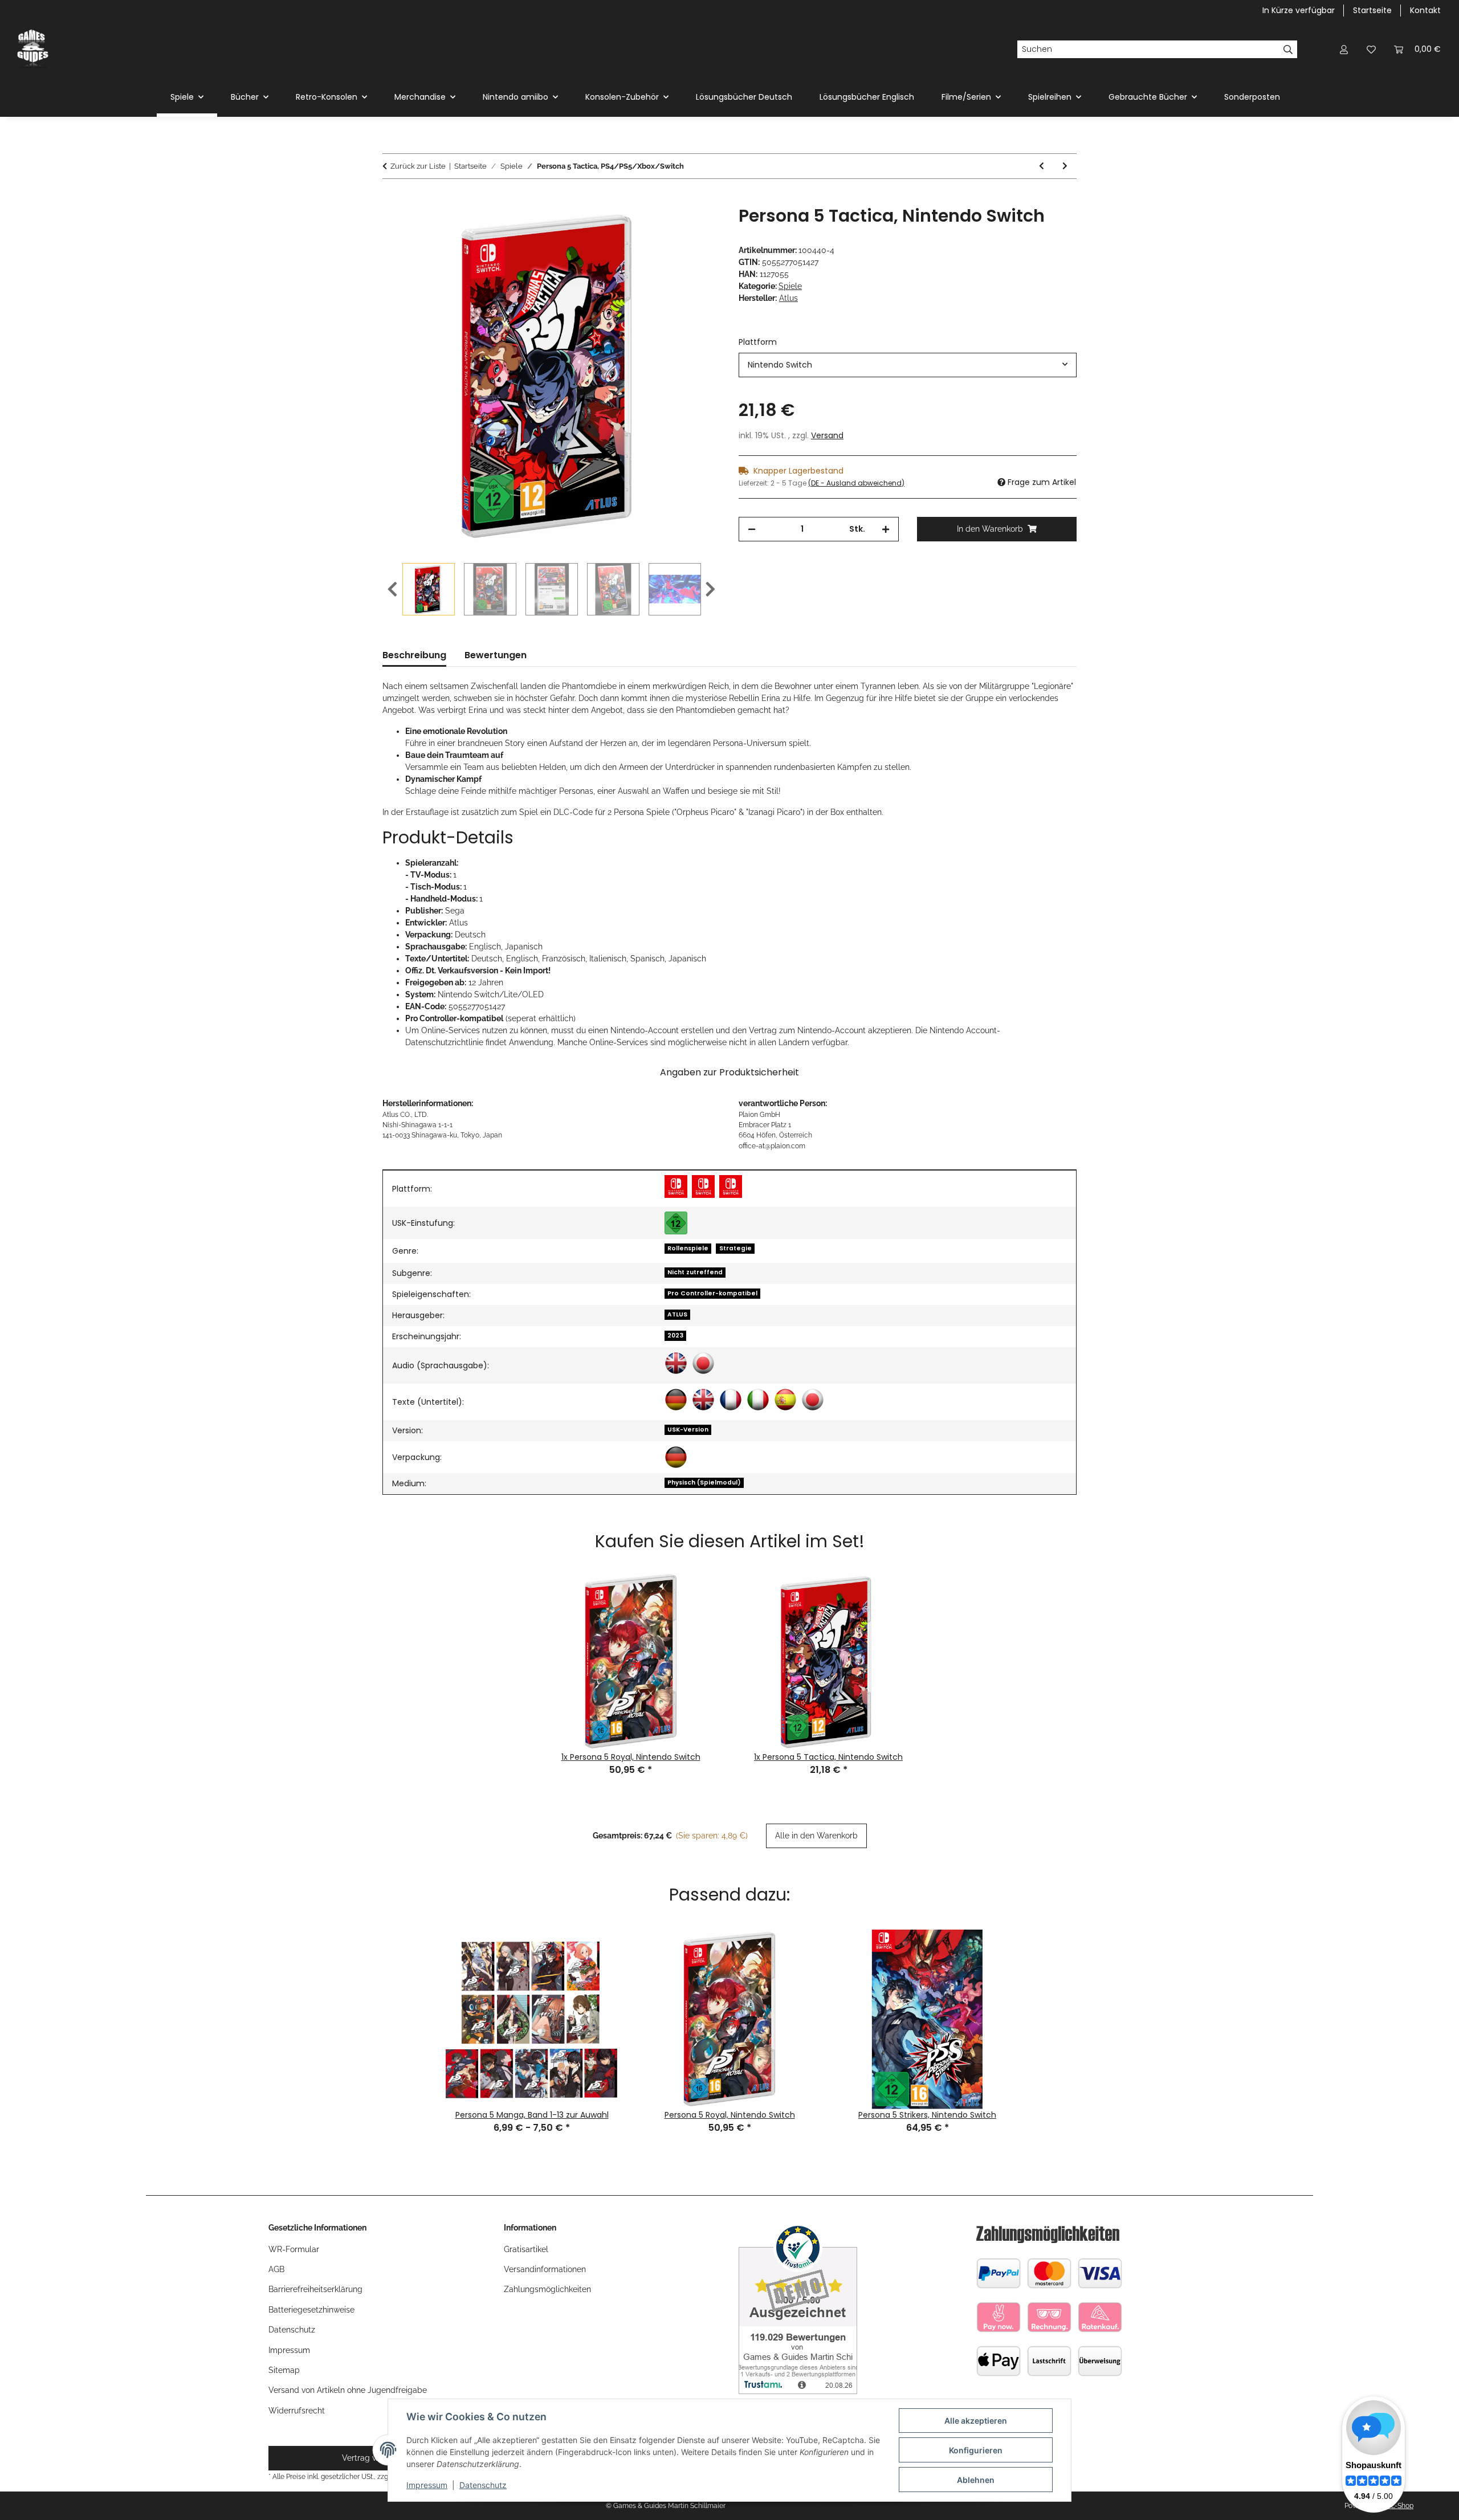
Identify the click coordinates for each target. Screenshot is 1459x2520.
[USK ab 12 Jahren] (676, 1223)
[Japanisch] (703, 1363)
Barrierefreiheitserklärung (315, 2289)
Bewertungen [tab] (496, 655)
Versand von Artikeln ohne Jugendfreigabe (348, 2390)
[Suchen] (1288, 50)
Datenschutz (483, 2485)
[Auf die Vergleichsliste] (667, 227)
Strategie (735, 1248)
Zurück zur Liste (418, 166)
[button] (1344, 49)
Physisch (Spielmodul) (704, 1483)
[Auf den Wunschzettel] (696, 227)
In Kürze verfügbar (1299, 10)
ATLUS (677, 1314)
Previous (392, 590)
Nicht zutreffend (695, 1272)
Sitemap (284, 2370)
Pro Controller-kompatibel (712, 1293)
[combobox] (908, 365)
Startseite (1372, 10)
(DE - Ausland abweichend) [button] (856, 483)
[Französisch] (731, 1400)
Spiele (790, 286)
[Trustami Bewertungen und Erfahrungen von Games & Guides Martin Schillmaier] (798, 2307)
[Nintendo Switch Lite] (703, 1186)
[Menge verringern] (752, 529)
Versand (827, 435)
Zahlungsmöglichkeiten (547, 2289)
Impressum (427, 2485)
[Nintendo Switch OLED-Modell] (731, 1186)
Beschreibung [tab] (414, 655)
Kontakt (1425, 10)
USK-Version (688, 1430)
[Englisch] (676, 1363)
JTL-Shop (1399, 2506)
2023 (675, 1336)
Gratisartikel (526, 2249)
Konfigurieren (976, 2450)
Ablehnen (976, 2480)
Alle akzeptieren (976, 2421)
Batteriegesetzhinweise (311, 2310)
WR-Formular (294, 2249)
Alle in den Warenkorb (816, 1836)
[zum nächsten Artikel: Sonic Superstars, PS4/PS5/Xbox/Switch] (1065, 166)
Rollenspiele (688, 1248)
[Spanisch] (785, 1400)
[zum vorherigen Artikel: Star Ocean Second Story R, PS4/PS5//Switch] (1042, 166)
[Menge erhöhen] (886, 529)
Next (710, 590)
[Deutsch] (676, 1400)
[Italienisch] (758, 1400)
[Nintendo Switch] (676, 1186)
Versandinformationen (545, 2269)
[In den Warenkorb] (392, 199)
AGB (276, 2269)
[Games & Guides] (33, 49)
